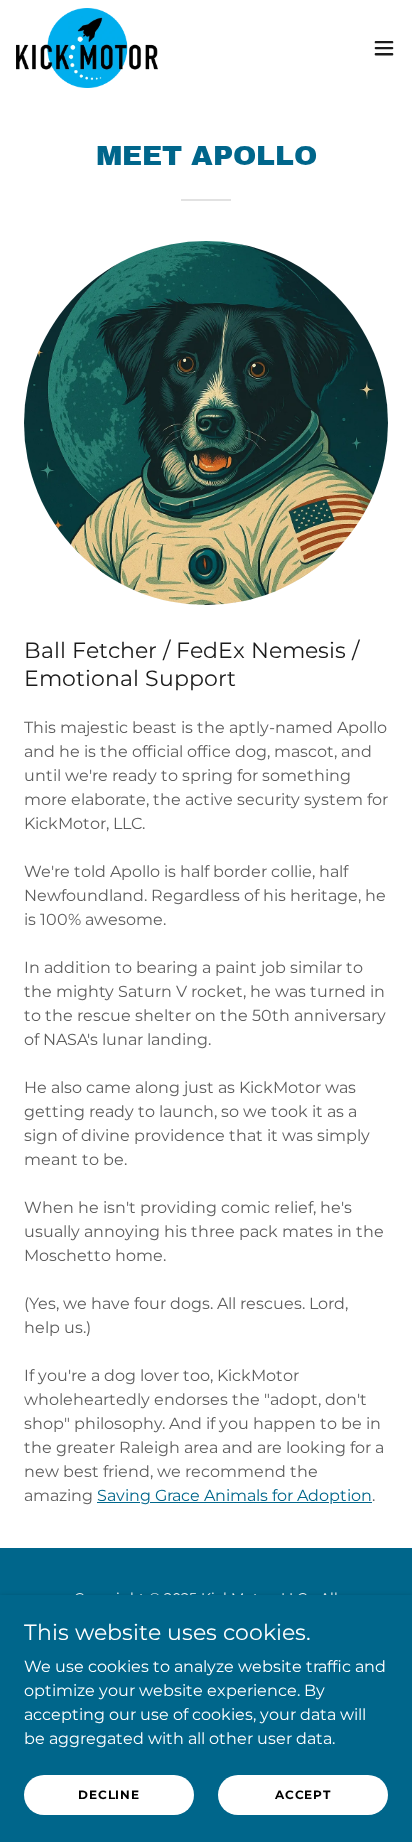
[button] (384, 48)
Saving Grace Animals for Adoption (234, 1495)
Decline (109, 1794)
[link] (87, 48)
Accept (303, 1794)
